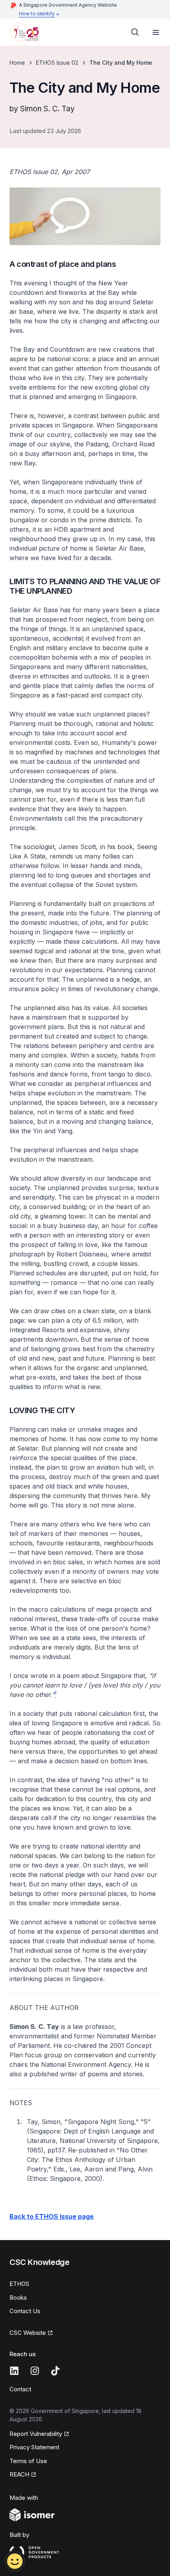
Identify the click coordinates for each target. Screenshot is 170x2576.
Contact (20, 2389)
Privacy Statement (34, 2447)
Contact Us (25, 2311)
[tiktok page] (55, 2371)
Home (17, 63)
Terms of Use (28, 2461)
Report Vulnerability (36, 2434)
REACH (19, 2474)
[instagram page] (35, 2371)
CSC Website (28, 2333)
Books (18, 2298)
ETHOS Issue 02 (57, 63)
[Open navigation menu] (156, 32)
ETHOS (19, 2284)
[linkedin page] (14, 2371)
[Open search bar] (135, 32)
